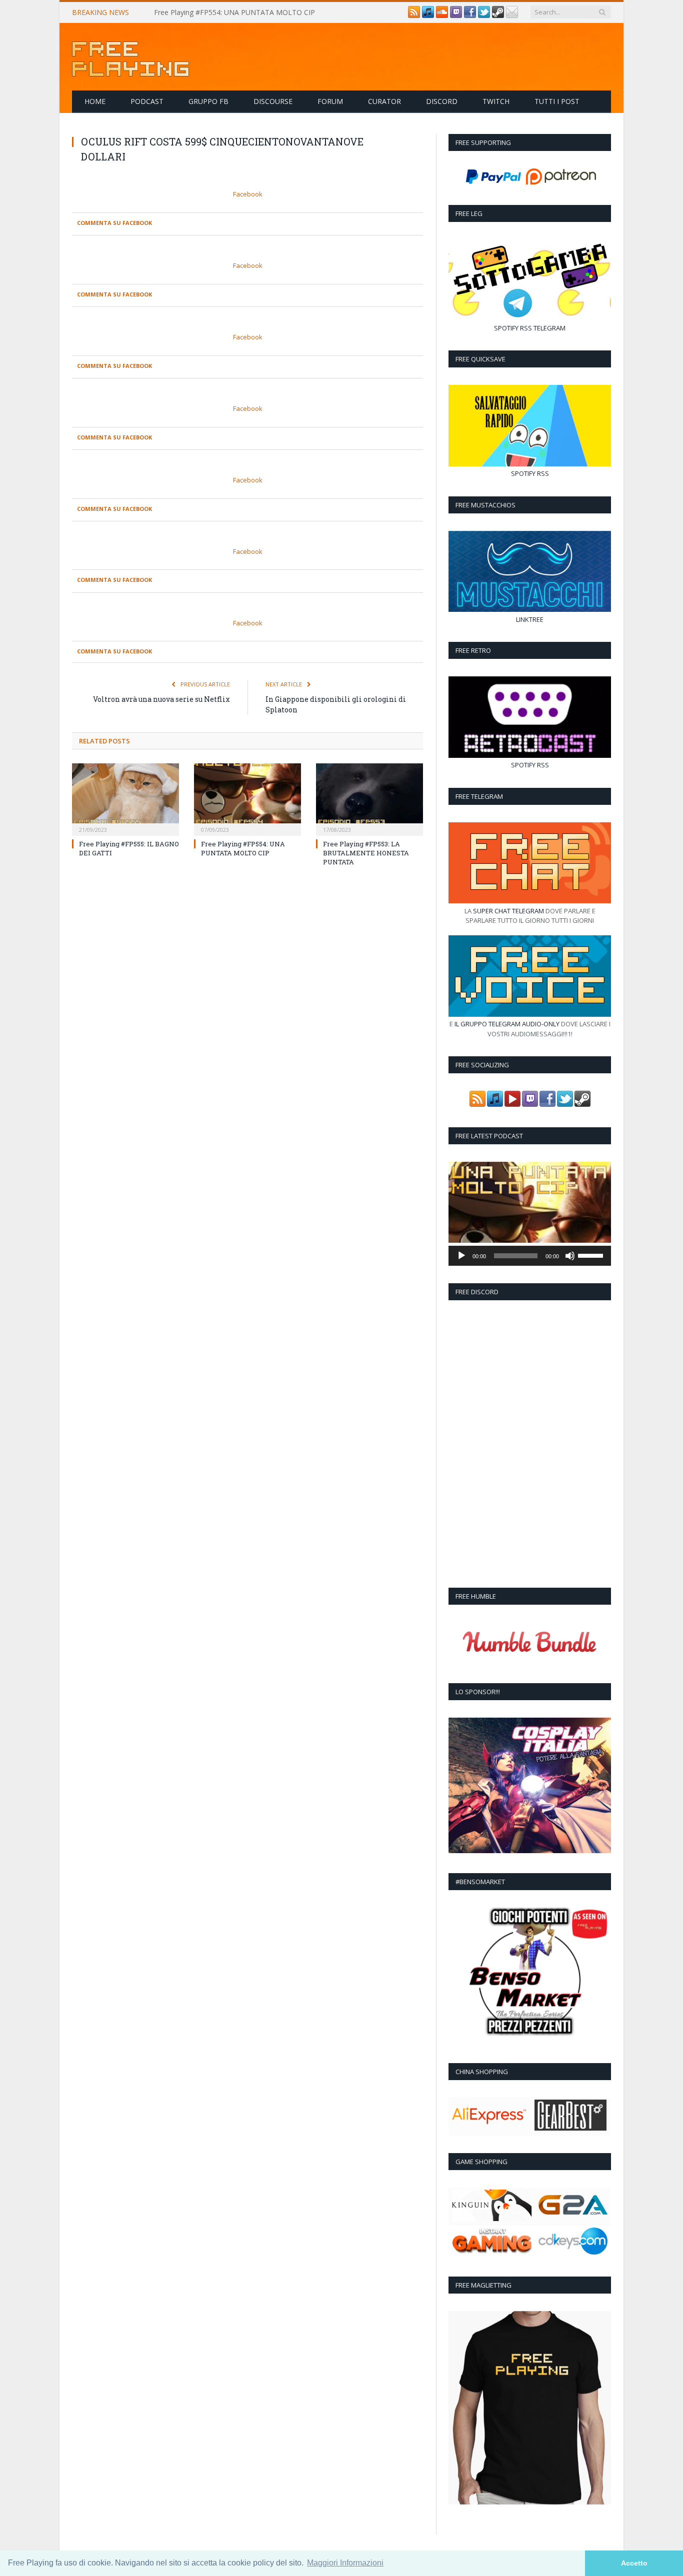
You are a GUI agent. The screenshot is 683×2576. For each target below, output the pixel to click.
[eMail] (512, 15)
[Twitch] (456, 15)
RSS (526, 328)
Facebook (248, 194)
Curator (384, 101)
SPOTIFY (506, 328)
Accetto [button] (634, 2563)
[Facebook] (470, 15)
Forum (330, 101)
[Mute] (570, 1256)
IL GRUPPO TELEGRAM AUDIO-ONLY (507, 1024)
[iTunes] (428, 15)
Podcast (147, 101)
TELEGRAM (549, 328)
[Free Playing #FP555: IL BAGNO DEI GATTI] (125, 798)
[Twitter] (484, 15)
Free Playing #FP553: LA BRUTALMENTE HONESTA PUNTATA (366, 853)
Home (95, 101)
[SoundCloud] (442, 15)
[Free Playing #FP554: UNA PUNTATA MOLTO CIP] (247, 798)
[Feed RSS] (414, 15)
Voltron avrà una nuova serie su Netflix (161, 699)
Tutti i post (557, 101)
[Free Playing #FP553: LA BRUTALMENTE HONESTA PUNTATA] (369, 798)
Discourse (273, 101)
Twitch (496, 101)
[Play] (461, 1256)
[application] (530, 1256)
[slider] (592, 1255)
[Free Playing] (130, 57)
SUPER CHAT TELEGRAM (508, 911)
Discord (442, 101)
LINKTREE (530, 619)
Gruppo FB (208, 101)
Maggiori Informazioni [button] (345, 2563)
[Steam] (498, 15)
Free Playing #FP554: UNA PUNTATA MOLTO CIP (234, 12)
